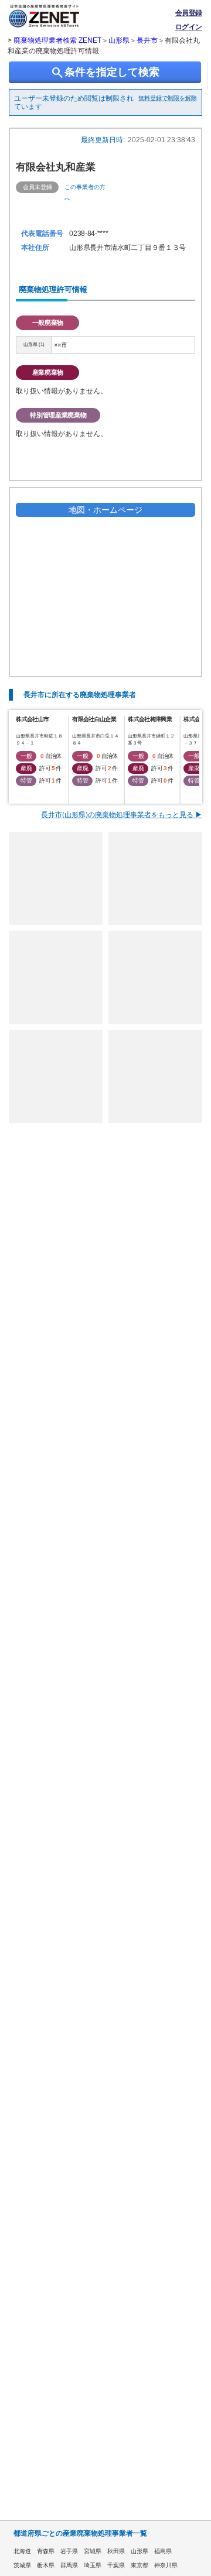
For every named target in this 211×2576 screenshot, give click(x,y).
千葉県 (116, 2565)
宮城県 (93, 2551)
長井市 (147, 40)
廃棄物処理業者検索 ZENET (57, 40)
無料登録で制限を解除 (168, 98)
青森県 (46, 2551)
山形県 (119, 40)
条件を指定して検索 (105, 73)
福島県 (163, 2551)
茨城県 (22, 2565)
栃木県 (46, 2565)
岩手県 (69, 2551)
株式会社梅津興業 (149, 719)
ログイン (189, 27)
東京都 (139, 2565)
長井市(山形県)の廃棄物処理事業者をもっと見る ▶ (122, 815)
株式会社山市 (32, 719)
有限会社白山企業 (94, 719)
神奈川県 (166, 2565)
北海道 (22, 2551)
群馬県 (69, 2565)
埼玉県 (93, 2565)
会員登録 (189, 13)
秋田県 (116, 2551)
